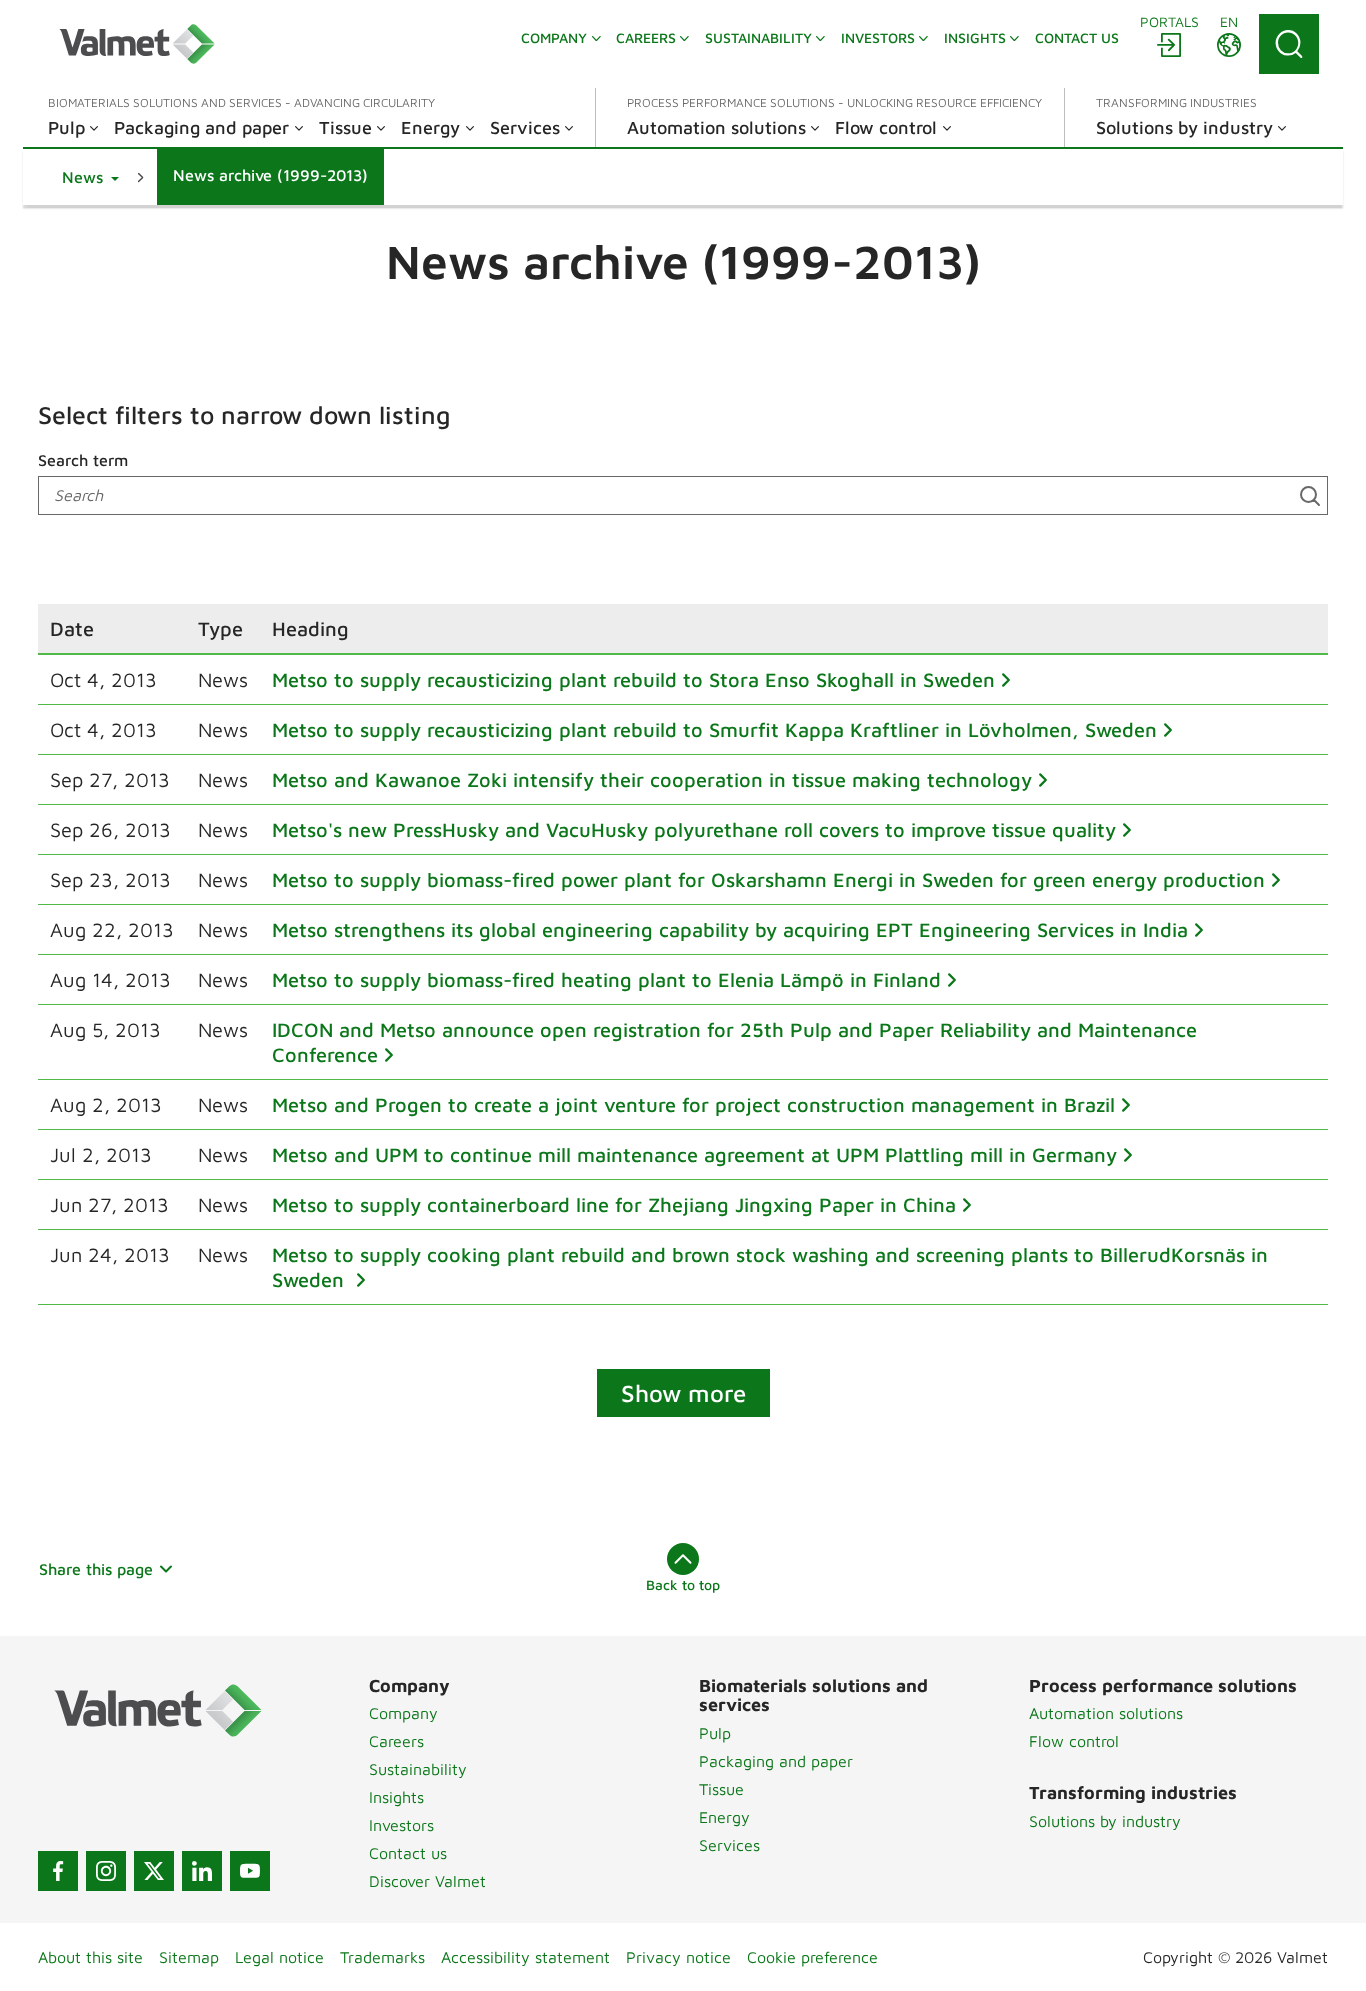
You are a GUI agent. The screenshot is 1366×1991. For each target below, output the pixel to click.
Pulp (715, 1733)
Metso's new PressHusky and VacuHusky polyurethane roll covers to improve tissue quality (694, 829)
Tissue (721, 1789)
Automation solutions (1106, 1713)
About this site (90, 1957)
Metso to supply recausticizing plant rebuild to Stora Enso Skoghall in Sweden (633, 679)
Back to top (683, 1584)
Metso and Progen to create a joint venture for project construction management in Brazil (693, 1104)
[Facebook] (58, 1871)
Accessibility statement (525, 1957)
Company (403, 1713)
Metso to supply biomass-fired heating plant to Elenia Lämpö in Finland (606, 979)
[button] (90, 177)
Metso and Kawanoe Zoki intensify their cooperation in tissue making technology (652, 779)
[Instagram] (106, 1871)
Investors (401, 1825)
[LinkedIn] (202, 1871)
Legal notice (279, 1957)
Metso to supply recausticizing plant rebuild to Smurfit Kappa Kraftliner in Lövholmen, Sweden (714, 729)
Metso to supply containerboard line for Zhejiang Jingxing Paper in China (614, 1204)
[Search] (1289, 44)
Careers (396, 1741)
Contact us (408, 1853)
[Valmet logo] (137, 44)
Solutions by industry (1105, 1821)
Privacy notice (678, 1957)
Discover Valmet (427, 1881)
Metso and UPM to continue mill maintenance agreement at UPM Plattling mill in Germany (694, 1154)
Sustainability (418, 1769)
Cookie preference (812, 1957)
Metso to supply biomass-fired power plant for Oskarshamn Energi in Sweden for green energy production (768, 879)
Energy (724, 1817)
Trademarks (382, 1957)
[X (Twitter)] (154, 1871)
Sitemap (189, 1957)
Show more (683, 1393)
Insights (396, 1797)
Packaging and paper (776, 1761)
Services (729, 1845)
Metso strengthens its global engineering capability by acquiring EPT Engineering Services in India (730, 929)
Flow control (1074, 1741)
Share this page (96, 1569)
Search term (83, 460)
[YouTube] (250, 1871)
